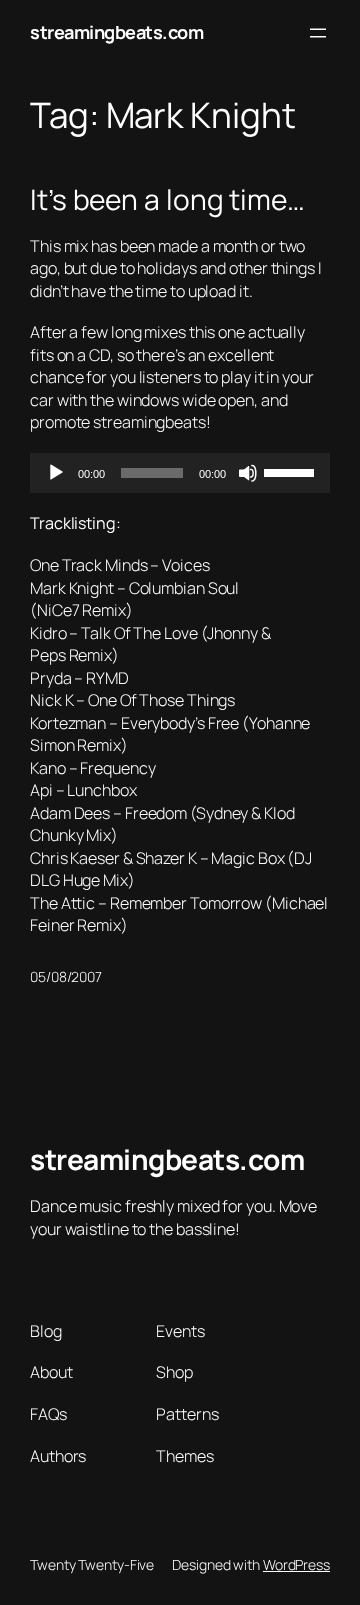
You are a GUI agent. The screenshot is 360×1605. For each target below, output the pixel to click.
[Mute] (248, 473)
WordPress (296, 1564)
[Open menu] (318, 33)
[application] (180, 473)
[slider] (292, 471)
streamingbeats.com (116, 32)
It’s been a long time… (167, 200)
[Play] (56, 473)
